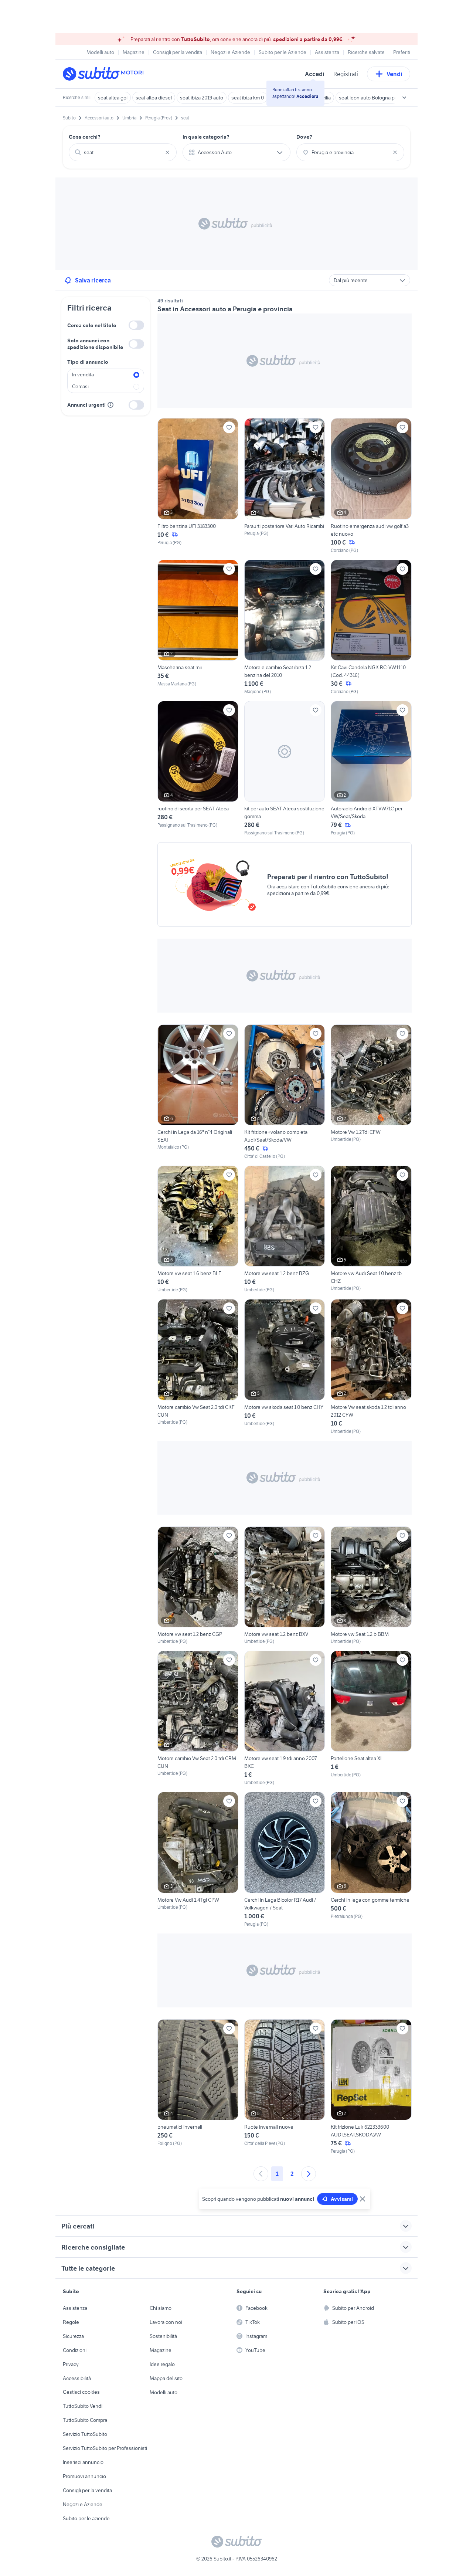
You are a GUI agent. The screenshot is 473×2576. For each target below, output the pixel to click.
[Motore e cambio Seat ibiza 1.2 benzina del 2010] (285, 627)
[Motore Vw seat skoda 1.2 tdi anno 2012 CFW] (371, 1367)
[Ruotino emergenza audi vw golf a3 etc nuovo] (371, 486)
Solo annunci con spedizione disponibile (95, 344)
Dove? (304, 137)
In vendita (83, 374)
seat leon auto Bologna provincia (375, 98)
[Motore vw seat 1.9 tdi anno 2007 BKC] (285, 1718)
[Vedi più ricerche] (404, 98)
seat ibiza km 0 (248, 98)
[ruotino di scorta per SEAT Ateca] (198, 769)
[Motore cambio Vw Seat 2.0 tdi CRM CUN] (198, 1718)
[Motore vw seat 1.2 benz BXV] (285, 1586)
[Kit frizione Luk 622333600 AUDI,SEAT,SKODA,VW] (371, 2087)
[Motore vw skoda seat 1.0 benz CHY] (285, 1367)
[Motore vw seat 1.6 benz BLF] (198, 1229)
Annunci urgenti (86, 405)
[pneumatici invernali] (198, 2087)
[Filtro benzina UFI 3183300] (198, 486)
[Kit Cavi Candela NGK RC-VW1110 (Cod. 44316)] (371, 627)
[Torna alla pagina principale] (105, 74)
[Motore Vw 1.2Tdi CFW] (371, 1092)
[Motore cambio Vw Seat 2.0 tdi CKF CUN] (198, 1367)
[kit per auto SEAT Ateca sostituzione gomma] (285, 769)
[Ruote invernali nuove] (285, 2087)
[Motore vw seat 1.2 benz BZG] (285, 1229)
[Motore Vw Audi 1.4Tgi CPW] (198, 1860)
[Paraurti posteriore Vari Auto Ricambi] (285, 486)
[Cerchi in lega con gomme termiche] (371, 1860)
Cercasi (80, 386)
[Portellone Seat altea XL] (371, 1718)
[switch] (136, 325)
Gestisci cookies (81, 2392)
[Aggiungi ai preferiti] (229, 427)
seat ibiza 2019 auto (202, 98)
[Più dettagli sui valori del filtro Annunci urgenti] (110, 405)
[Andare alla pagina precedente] (261, 2174)
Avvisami (342, 2199)
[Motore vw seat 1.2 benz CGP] (198, 1586)
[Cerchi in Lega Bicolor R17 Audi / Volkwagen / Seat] (285, 1860)
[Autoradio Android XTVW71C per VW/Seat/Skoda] (371, 769)
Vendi (394, 74)
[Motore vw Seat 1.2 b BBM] (371, 1586)
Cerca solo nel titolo (92, 325)
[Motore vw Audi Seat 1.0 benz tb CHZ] (371, 1229)
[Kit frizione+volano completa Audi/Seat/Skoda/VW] (285, 1092)
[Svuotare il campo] (167, 152)
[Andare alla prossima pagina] (309, 2174)
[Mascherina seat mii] (198, 627)
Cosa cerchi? (85, 137)
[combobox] (123, 152)
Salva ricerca (93, 280)
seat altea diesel (154, 98)
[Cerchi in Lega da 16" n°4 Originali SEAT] (198, 1092)
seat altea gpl (113, 98)
